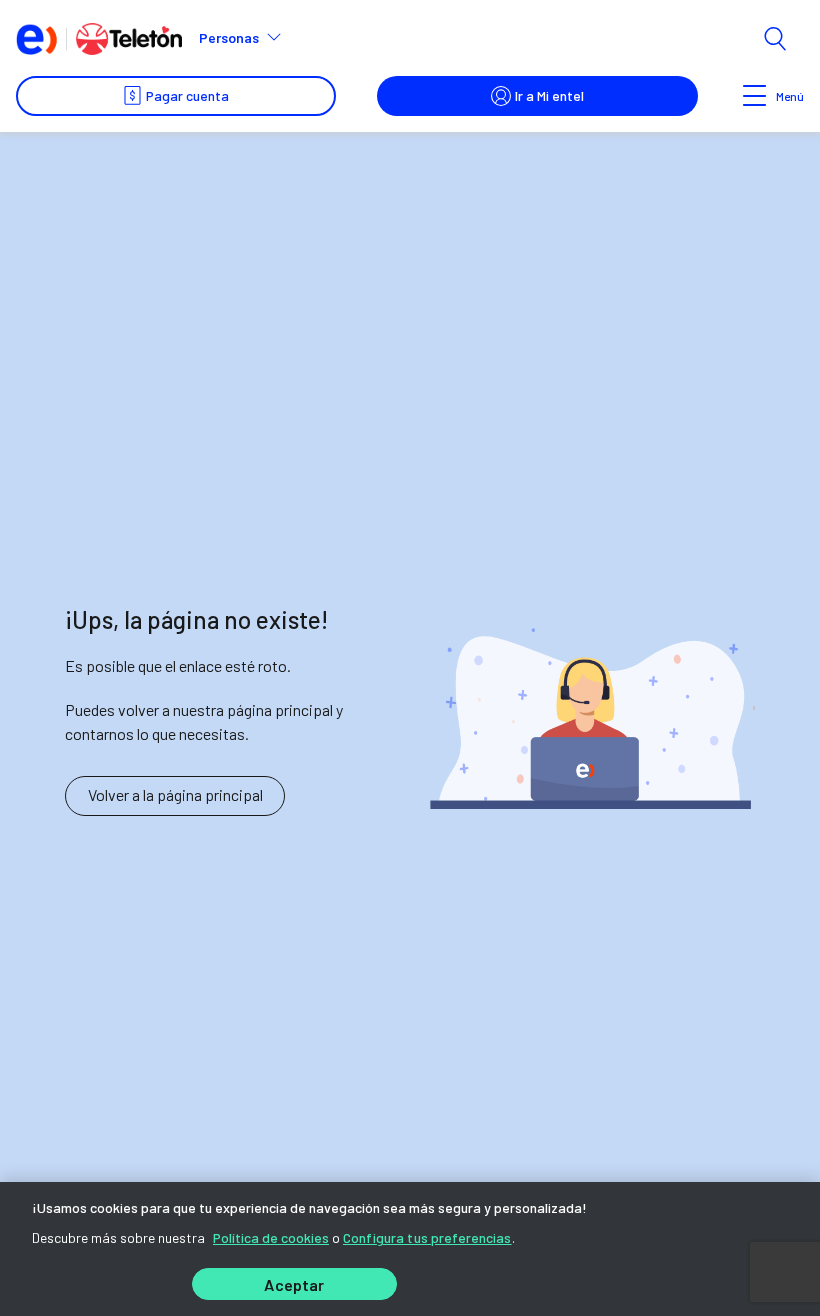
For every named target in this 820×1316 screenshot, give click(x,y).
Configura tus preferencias (427, 1237)
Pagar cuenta (187, 95)
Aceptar (294, 1284)
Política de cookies (271, 1237)
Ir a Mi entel (549, 95)
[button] (248, 38)
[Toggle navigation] (755, 96)
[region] (410, 1249)
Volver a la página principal (175, 794)
